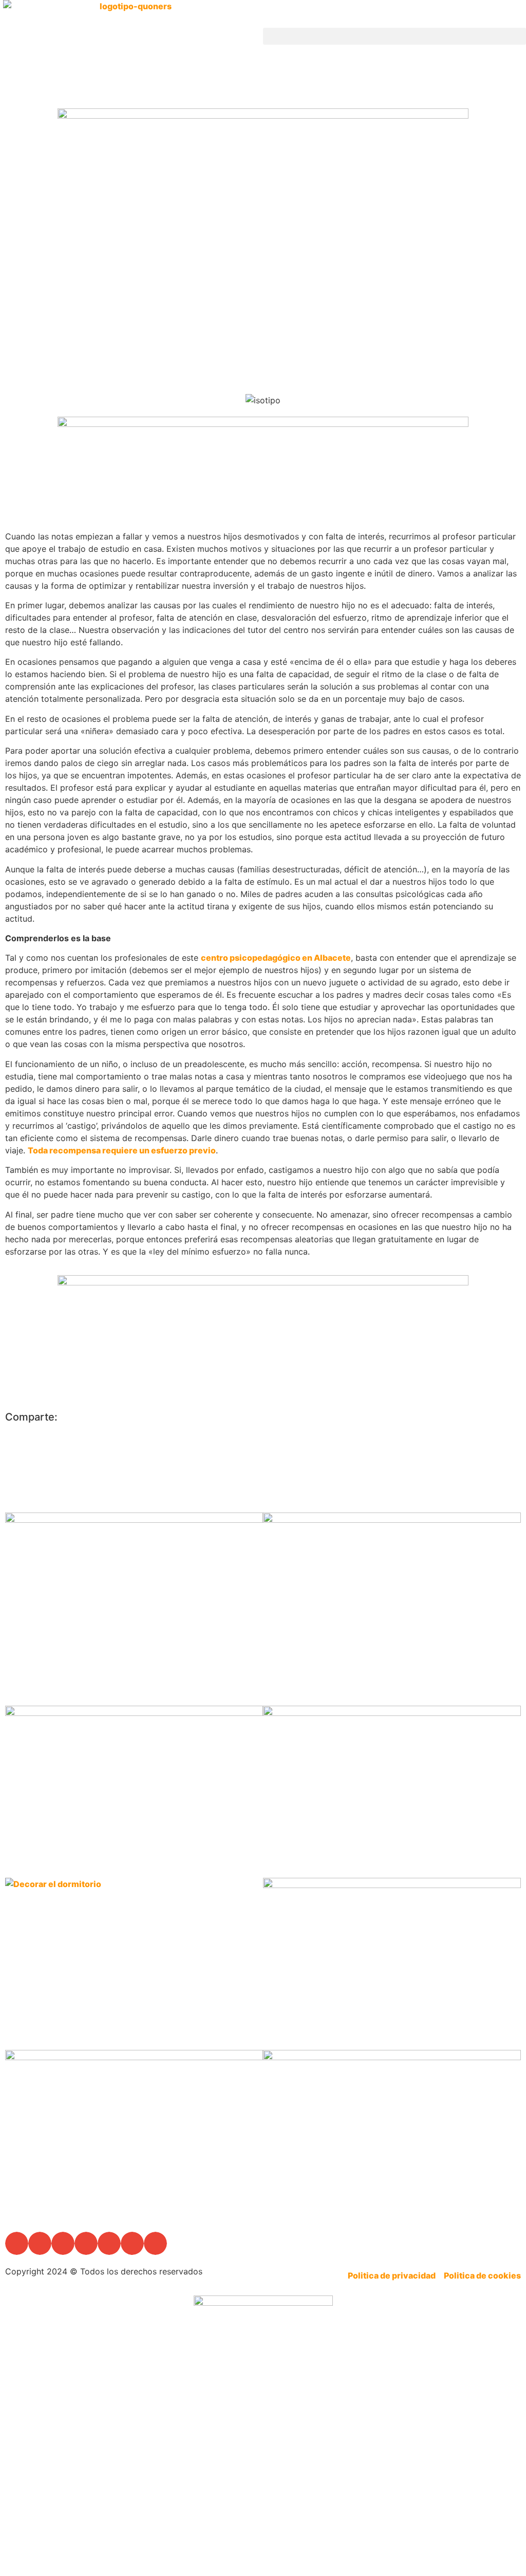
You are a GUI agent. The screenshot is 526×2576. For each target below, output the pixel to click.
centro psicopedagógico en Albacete (276, 958)
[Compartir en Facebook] (392, 1418)
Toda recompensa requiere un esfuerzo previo (122, 1150)
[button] (394, 36)
